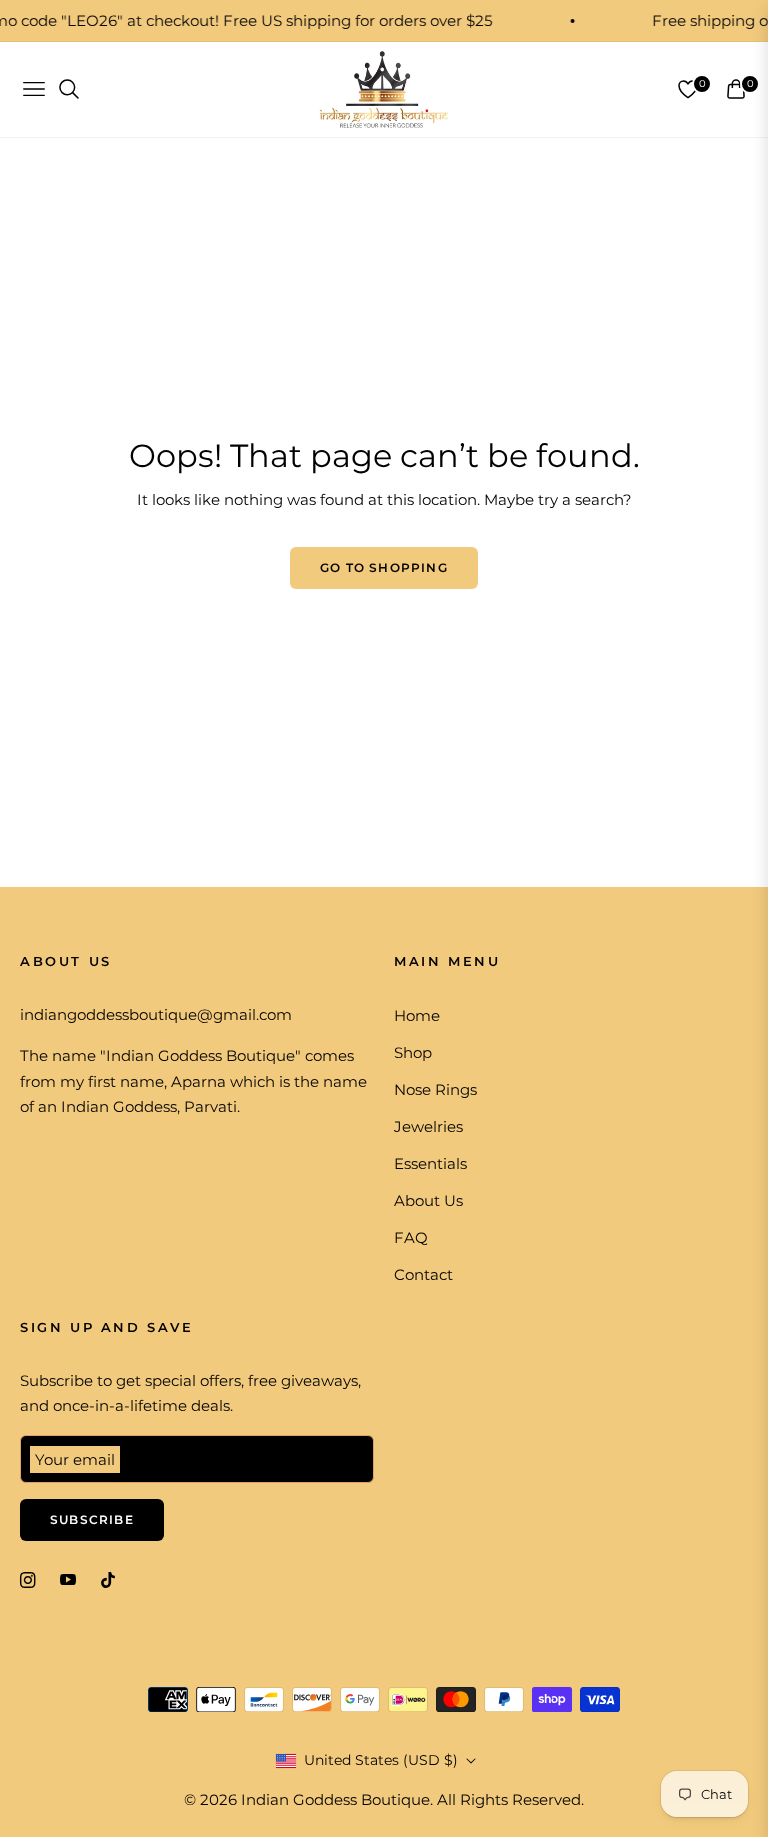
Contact (423, 1274)
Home (417, 1015)
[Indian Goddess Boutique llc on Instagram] (28, 1578)
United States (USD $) (381, 1760)
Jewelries (428, 1126)
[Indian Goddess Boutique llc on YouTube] (68, 1578)
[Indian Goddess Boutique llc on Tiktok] (113, 1578)
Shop (413, 1052)
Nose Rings (435, 1089)
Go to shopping (384, 567)
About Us (428, 1200)
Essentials (430, 1163)
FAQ (411, 1237)
